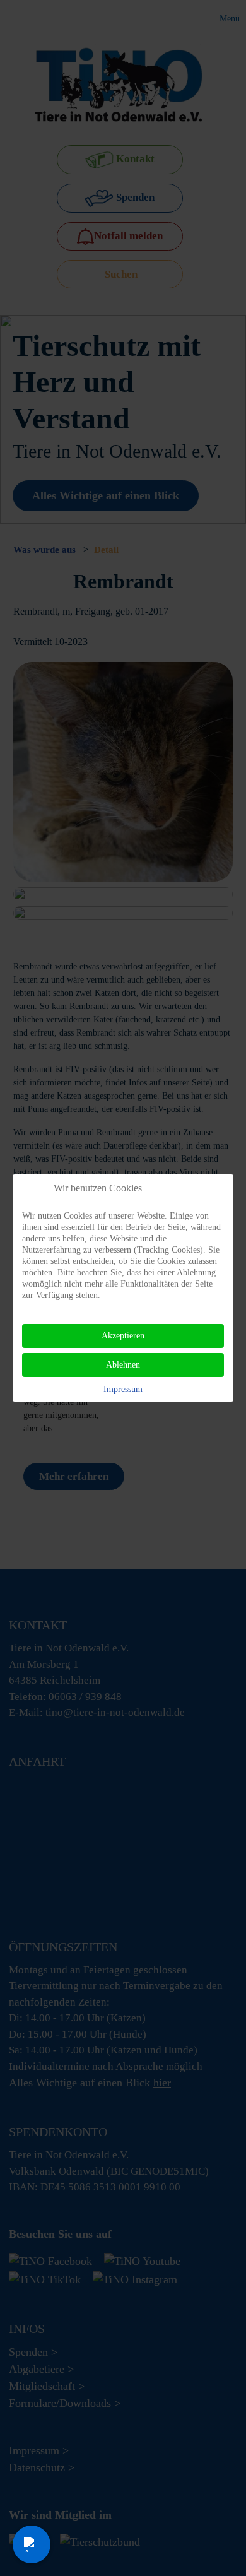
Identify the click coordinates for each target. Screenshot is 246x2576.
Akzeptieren (123, 1336)
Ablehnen (123, 1365)
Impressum (123, 1389)
